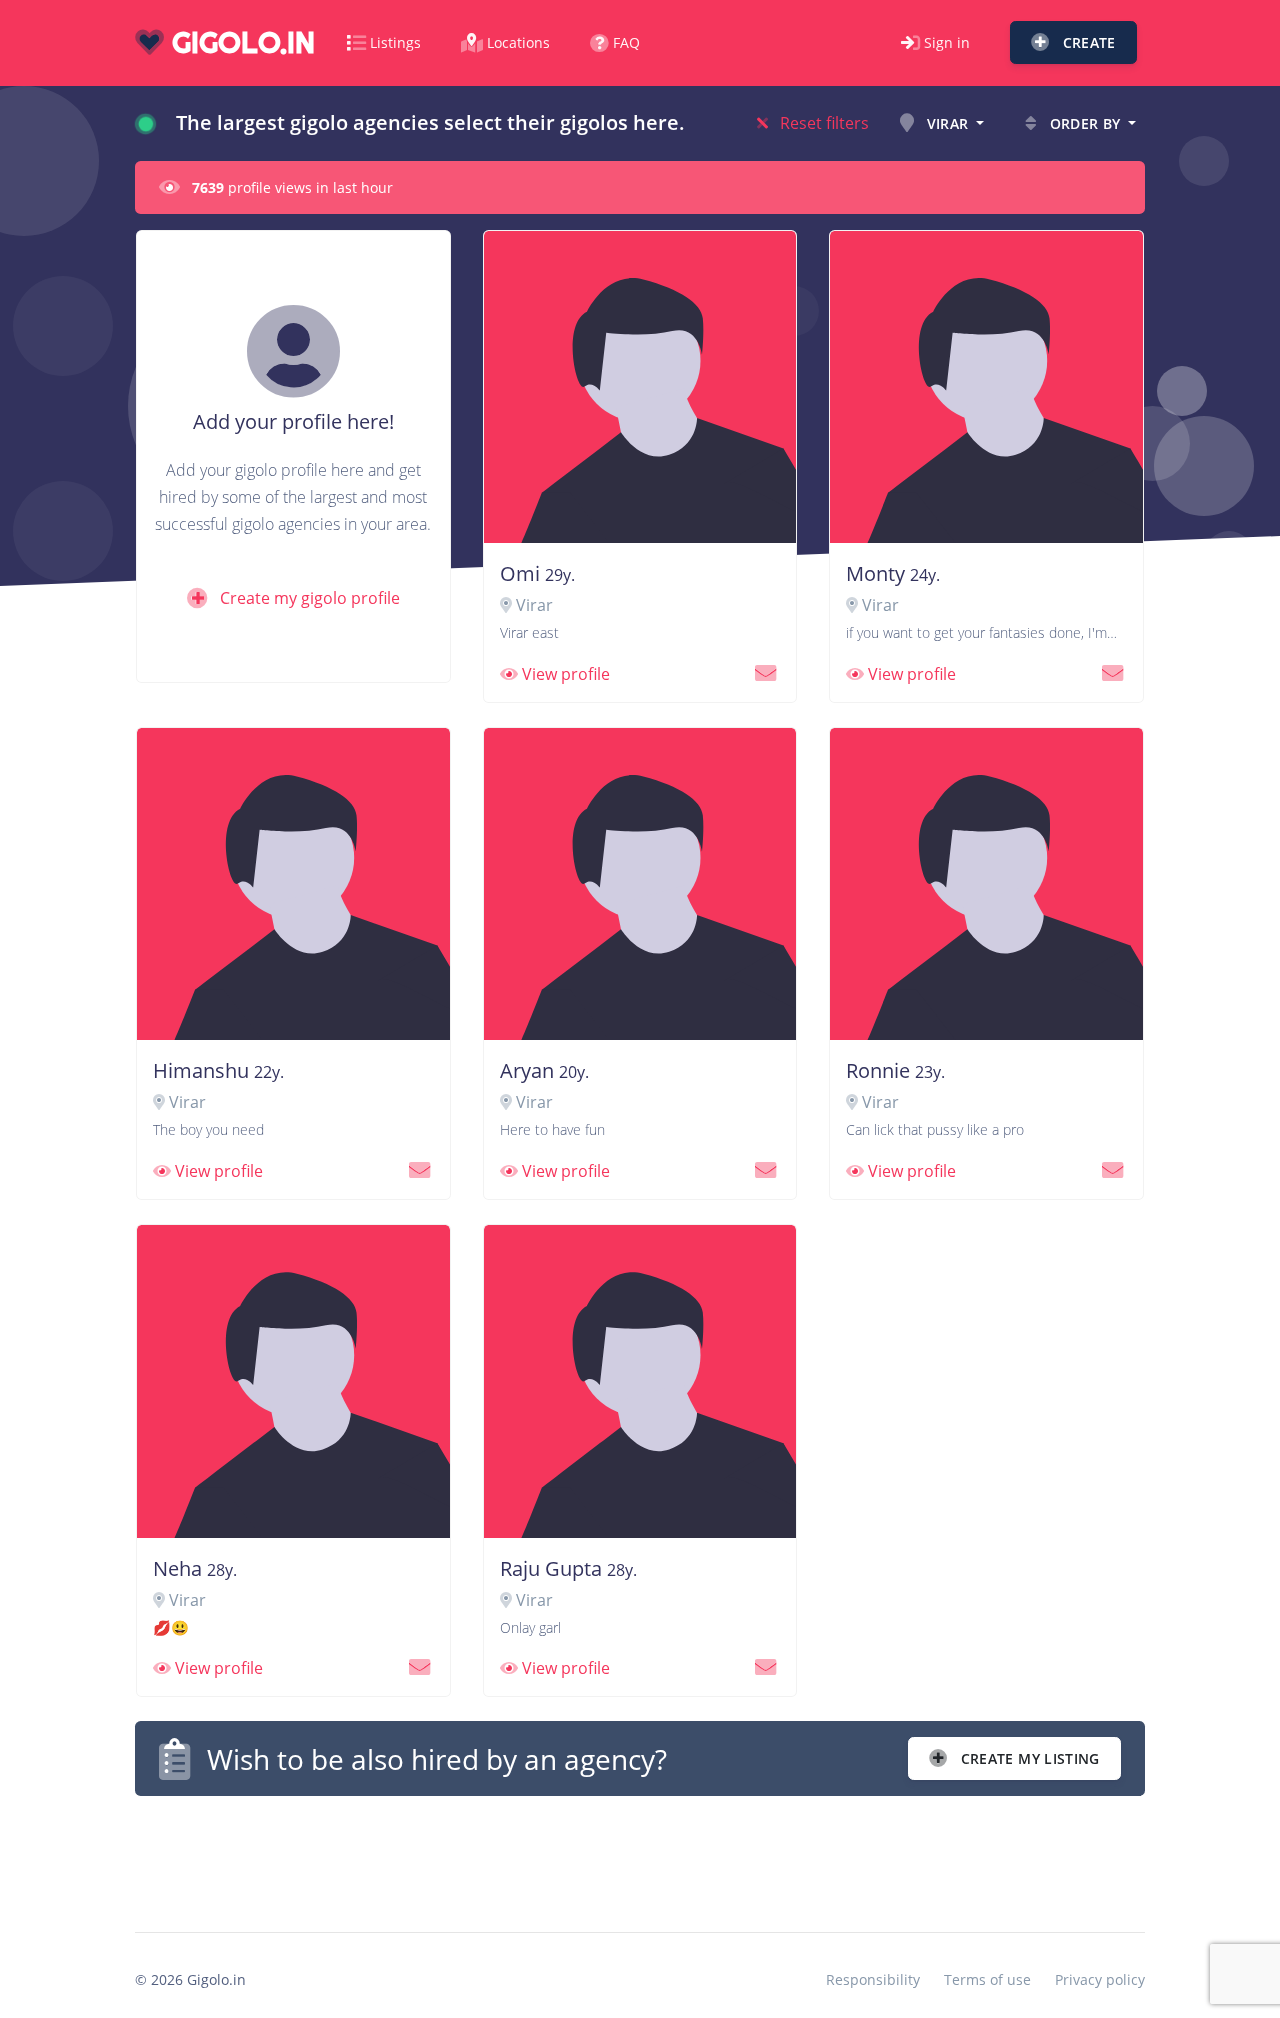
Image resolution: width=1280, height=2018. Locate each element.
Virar (948, 123)
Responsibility (873, 1979)
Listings (395, 42)
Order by (1085, 123)
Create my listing (1028, 1758)
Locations (518, 42)
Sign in (947, 42)
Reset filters (822, 123)
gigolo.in (239, 42)
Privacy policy (1100, 1979)
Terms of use (987, 1979)
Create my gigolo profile (308, 598)
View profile (564, 674)
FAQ (626, 42)
